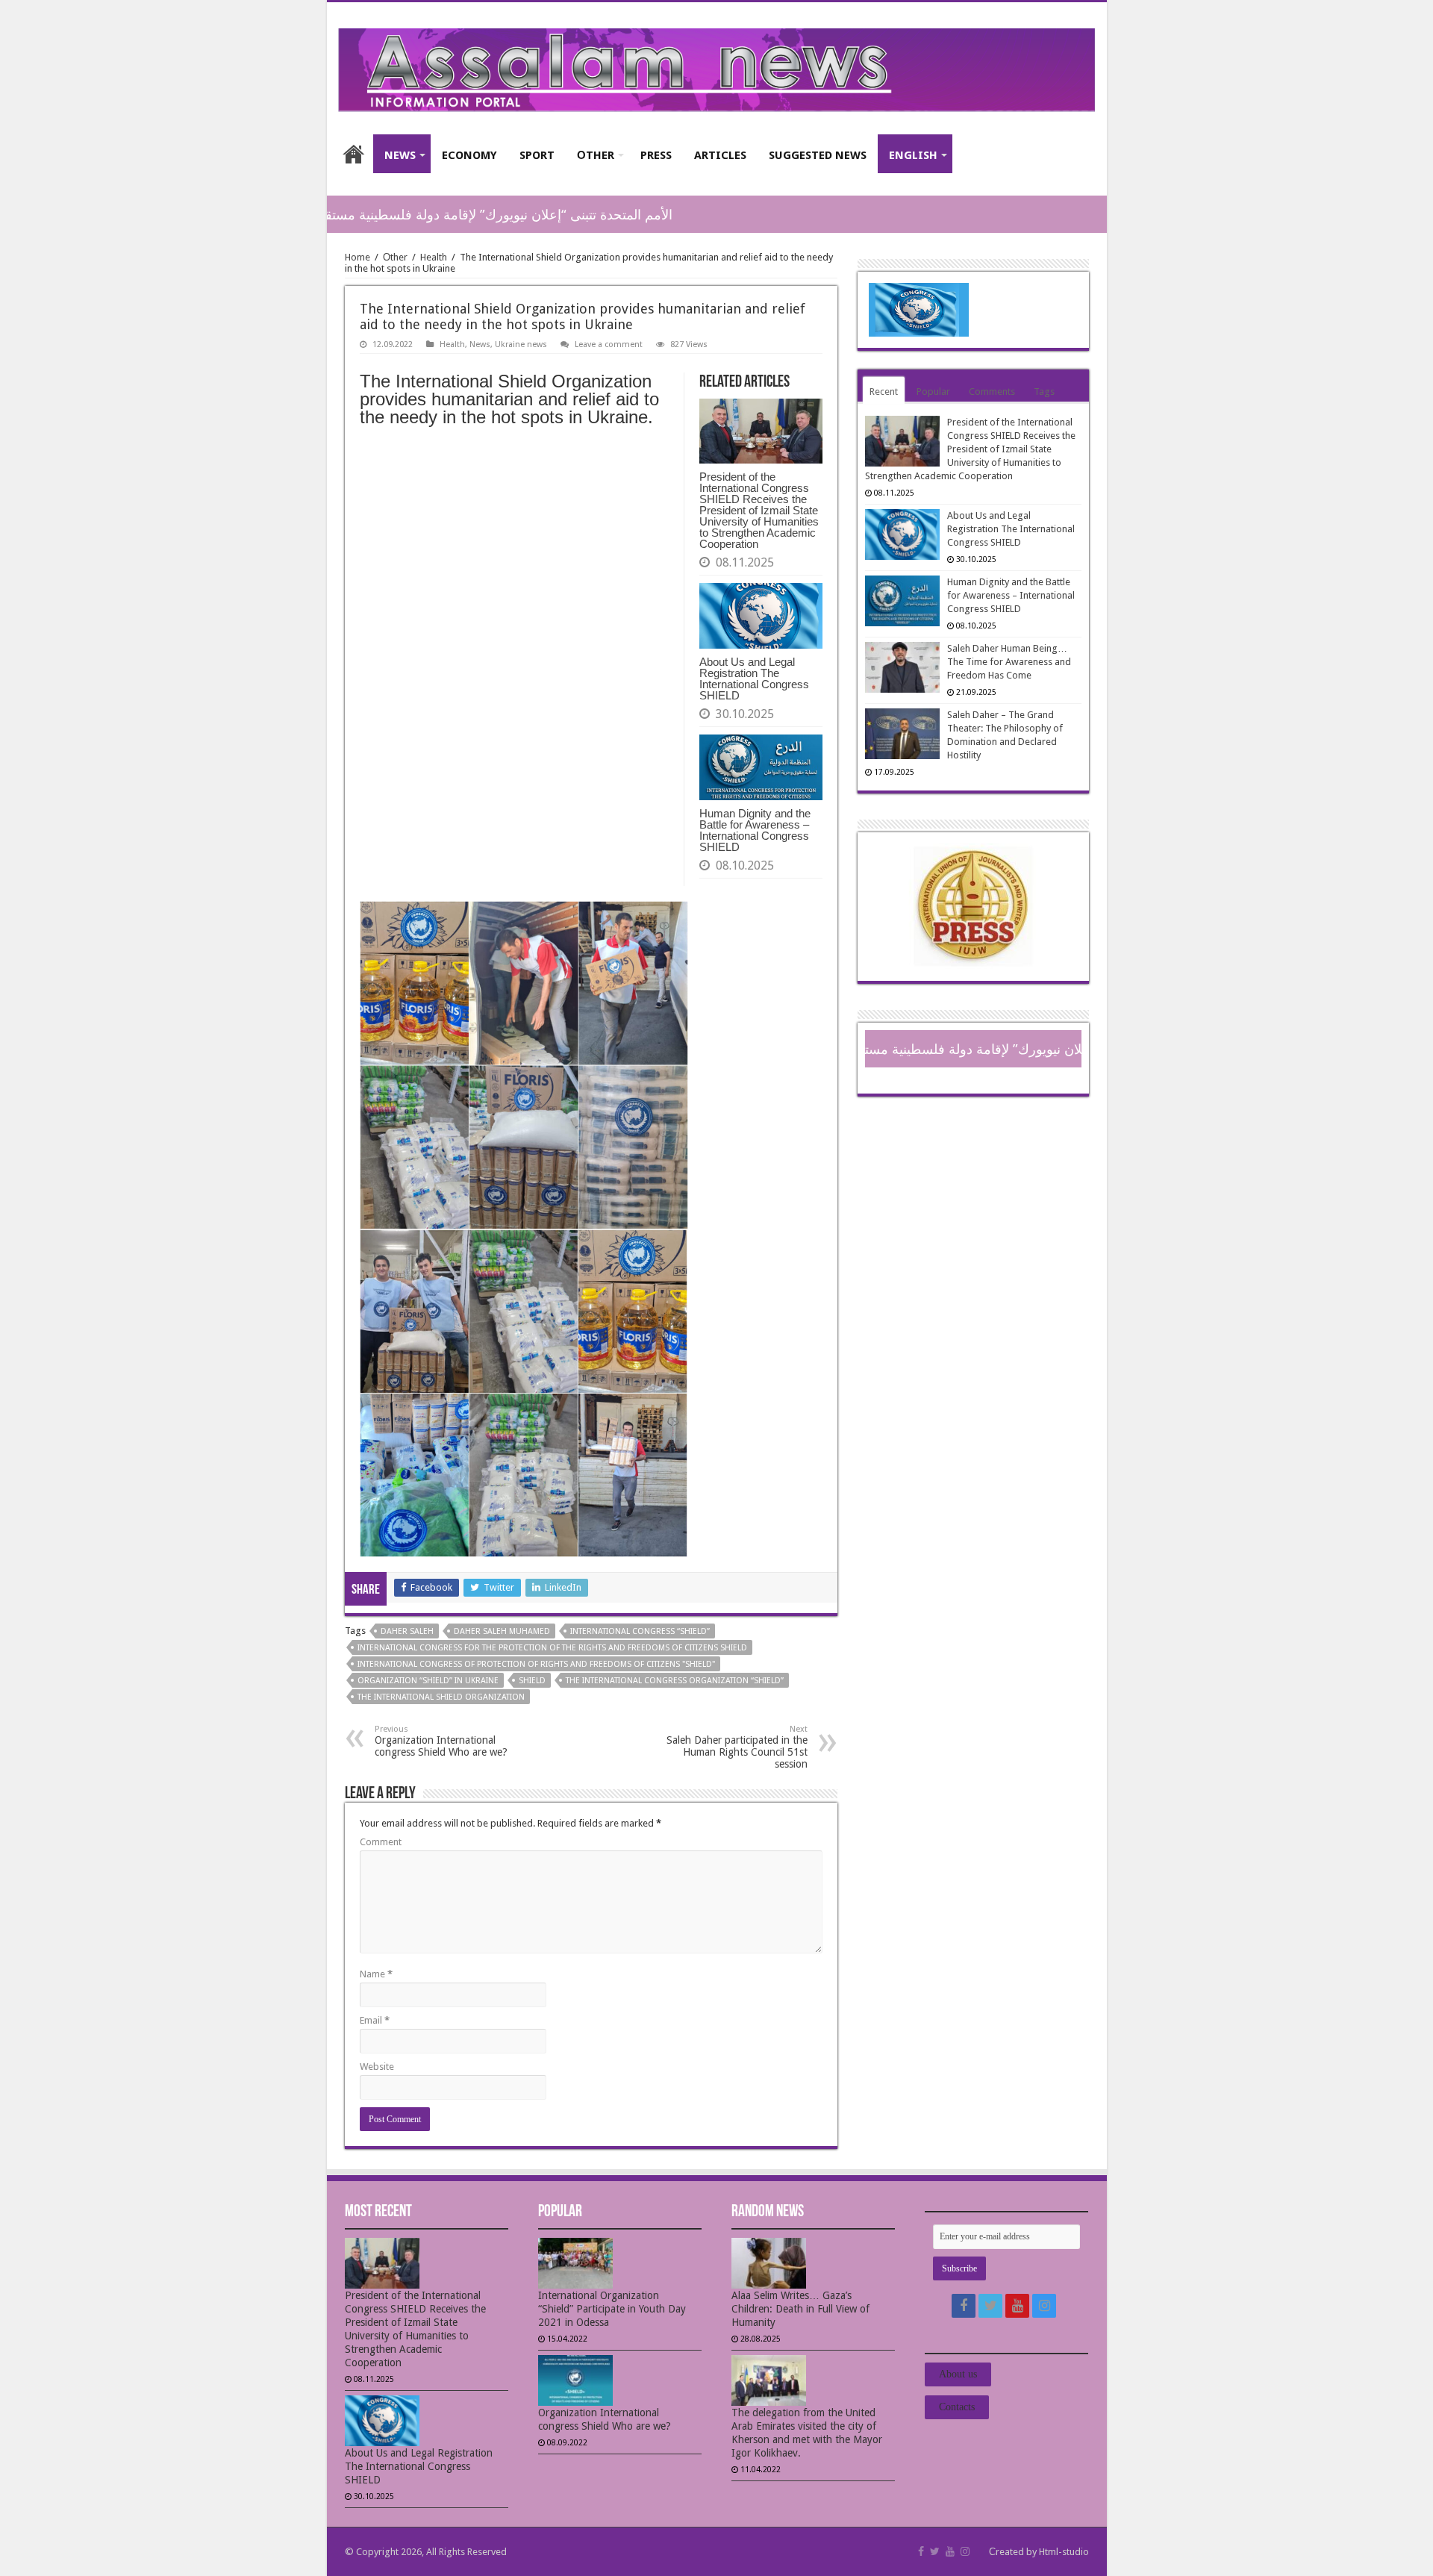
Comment (381, 1842)
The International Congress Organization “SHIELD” (675, 1681)
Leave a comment (609, 344)
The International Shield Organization (441, 1697)
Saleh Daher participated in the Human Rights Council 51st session (737, 1747)
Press (656, 155)
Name (376, 1974)
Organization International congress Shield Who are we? (441, 1741)
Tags (1044, 392)
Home (354, 154)
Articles (720, 155)
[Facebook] (964, 2306)
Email (375, 2020)
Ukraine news (521, 344)
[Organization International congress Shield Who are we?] (615, 2380)
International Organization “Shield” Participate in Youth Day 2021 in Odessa (612, 2309)
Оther (596, 155)
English (913, 155)
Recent (884, 392)
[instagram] (1044, 2306)
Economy (469, 155)
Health (434, 257)
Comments (992, 392)
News (400, 155)
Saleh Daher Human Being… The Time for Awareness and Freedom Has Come (1009, 662)
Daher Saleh (407, 1631)
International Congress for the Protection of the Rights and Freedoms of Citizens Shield (552, 1648)
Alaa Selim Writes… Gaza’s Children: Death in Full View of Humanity (800, 2309)
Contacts (957, 2407)
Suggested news (818, 155)
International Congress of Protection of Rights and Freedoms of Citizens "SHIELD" (536, 1664)
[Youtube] (1017, 2306)
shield (532, 1681)
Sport (537, 155)
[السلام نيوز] (717, 67)
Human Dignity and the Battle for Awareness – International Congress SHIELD (755, 830)
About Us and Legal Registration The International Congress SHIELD (754, 679)
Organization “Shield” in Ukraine (428, 1681)
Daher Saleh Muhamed (502, 1631)
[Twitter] (990, 2306)
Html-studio (1064, 2552)
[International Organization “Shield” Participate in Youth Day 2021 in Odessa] (615, 2263)
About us (958, 2374)
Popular (933, 392)
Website (377, 2067)
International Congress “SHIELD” (640, 1631)
